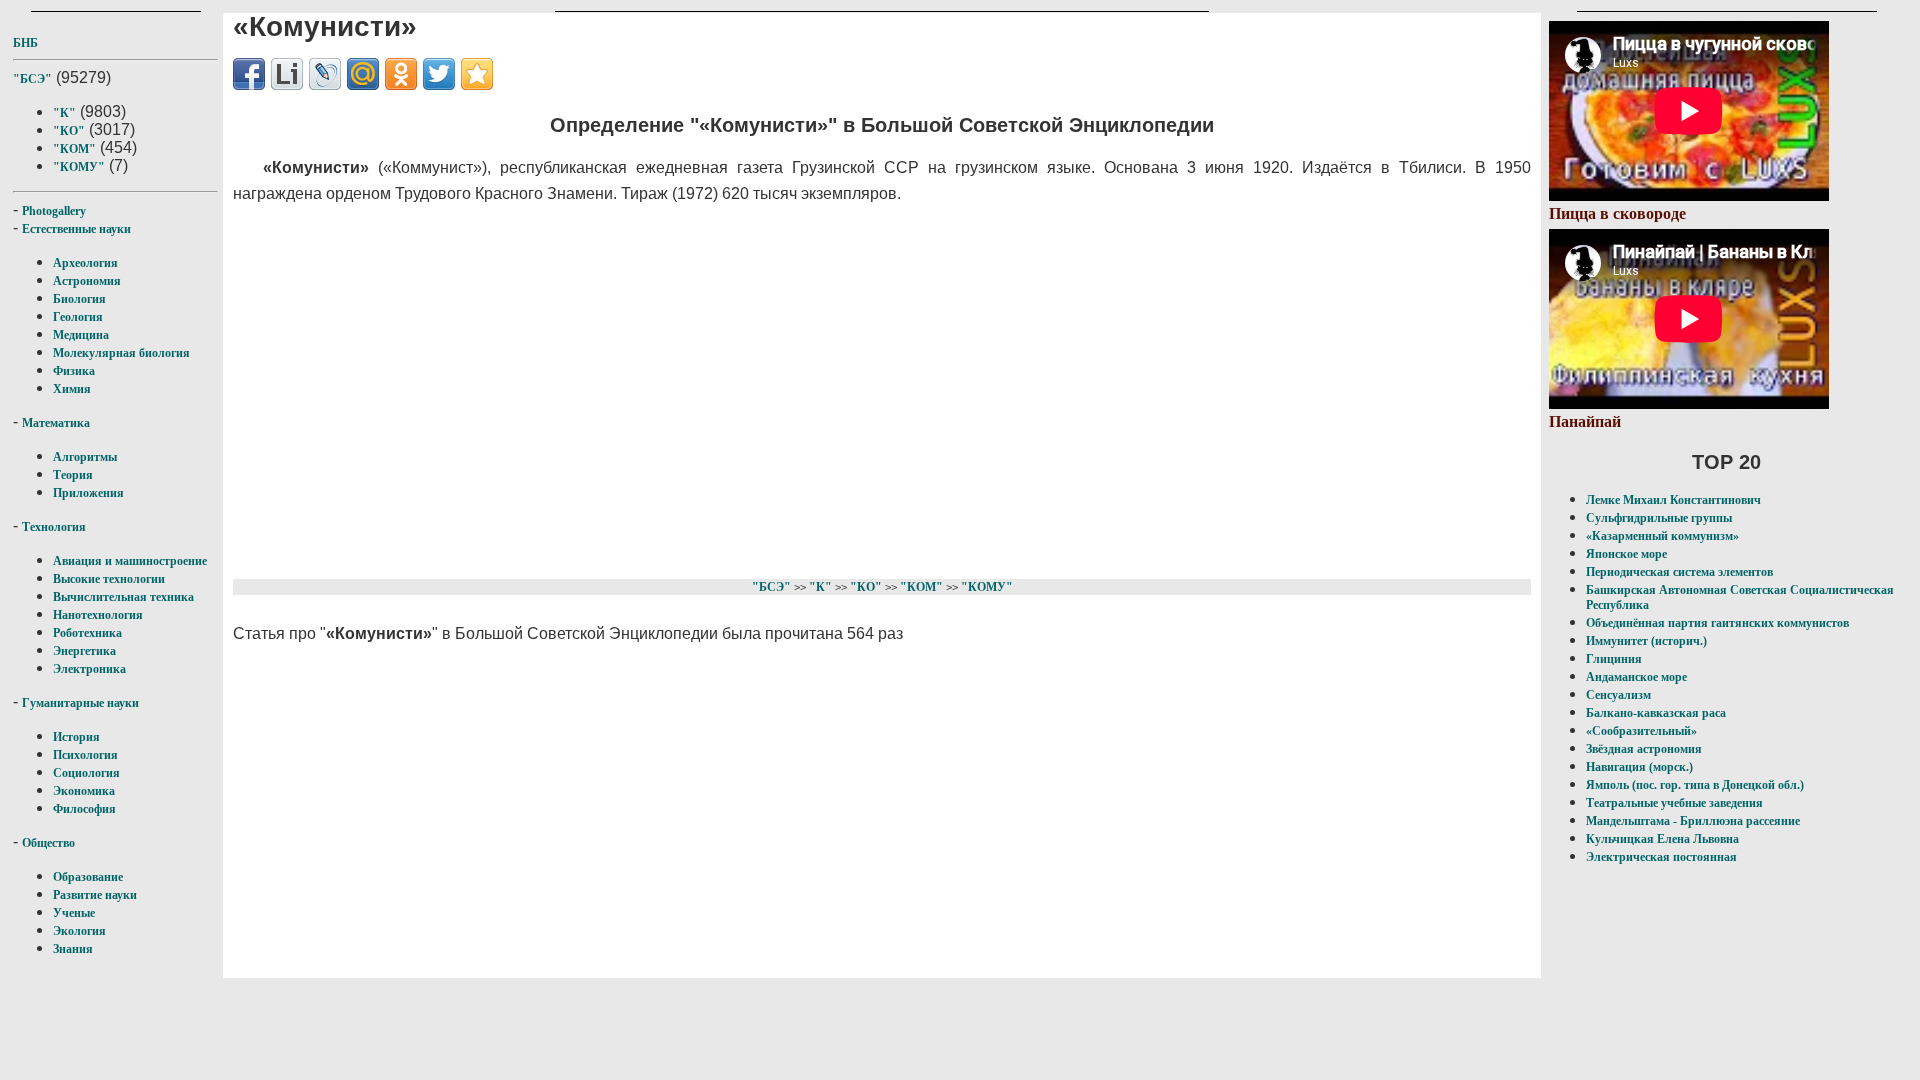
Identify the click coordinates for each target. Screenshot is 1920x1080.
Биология (79, 299)
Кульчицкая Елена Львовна (1662, 839)
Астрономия (87, 281)
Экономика (84, 791)
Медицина (81, 335)
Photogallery (54, 211)
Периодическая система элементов (1679, 572)
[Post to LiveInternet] (287, 74)
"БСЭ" (32, 79)
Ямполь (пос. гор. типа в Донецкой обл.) (1695, 785)
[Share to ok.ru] (401, 74)
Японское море (1626, 554)
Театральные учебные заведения (1674, 803)
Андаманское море (1636, 677)
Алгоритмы (85, 457)
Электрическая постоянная (1661, 857)
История (76, 737)
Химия (72, 389)
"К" (64, 113)
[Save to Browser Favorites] (477, 74)
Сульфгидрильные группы (1659, 518)
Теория (73, 475)
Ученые (74, 913)
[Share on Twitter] (439, 74)
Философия (84, 809)
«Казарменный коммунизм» (1662, 536)
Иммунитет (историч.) (1646, 641)
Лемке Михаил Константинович (1673, 500)
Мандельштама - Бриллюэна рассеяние (1693, 821)
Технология (54, 527)
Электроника (89, 669)
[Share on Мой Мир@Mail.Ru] (363, 74)
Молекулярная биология (121, 353)
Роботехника (87, 633)
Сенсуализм (1618, 695)
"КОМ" (74, 149)
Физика (74, 371)
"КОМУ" (79, 167)
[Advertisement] (774, 388)
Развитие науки (95, 895)
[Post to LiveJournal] (325, 74)
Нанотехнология (98, 615)
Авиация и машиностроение (130, 561)
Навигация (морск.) (1639, 767)
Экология (79, 931)
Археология (85, 263)
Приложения (88, 493)
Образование (88, 877)
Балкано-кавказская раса (1656, 713)
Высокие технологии (109, 579)
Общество (48, 843)
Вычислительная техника (123, 597)
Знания (73, 949)
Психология (85, 755)
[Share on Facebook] (249, 74)
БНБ (25, 43)
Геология (78, 317)
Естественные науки (76, 229)
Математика (56, 423)
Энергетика (84, 651)
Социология (86, 773)
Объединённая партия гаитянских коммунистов (1717, 623)
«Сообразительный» (1641, 731)
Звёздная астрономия (1644, 749)
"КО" (69, 131)
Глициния (1614, 659)
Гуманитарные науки (80, 703)
